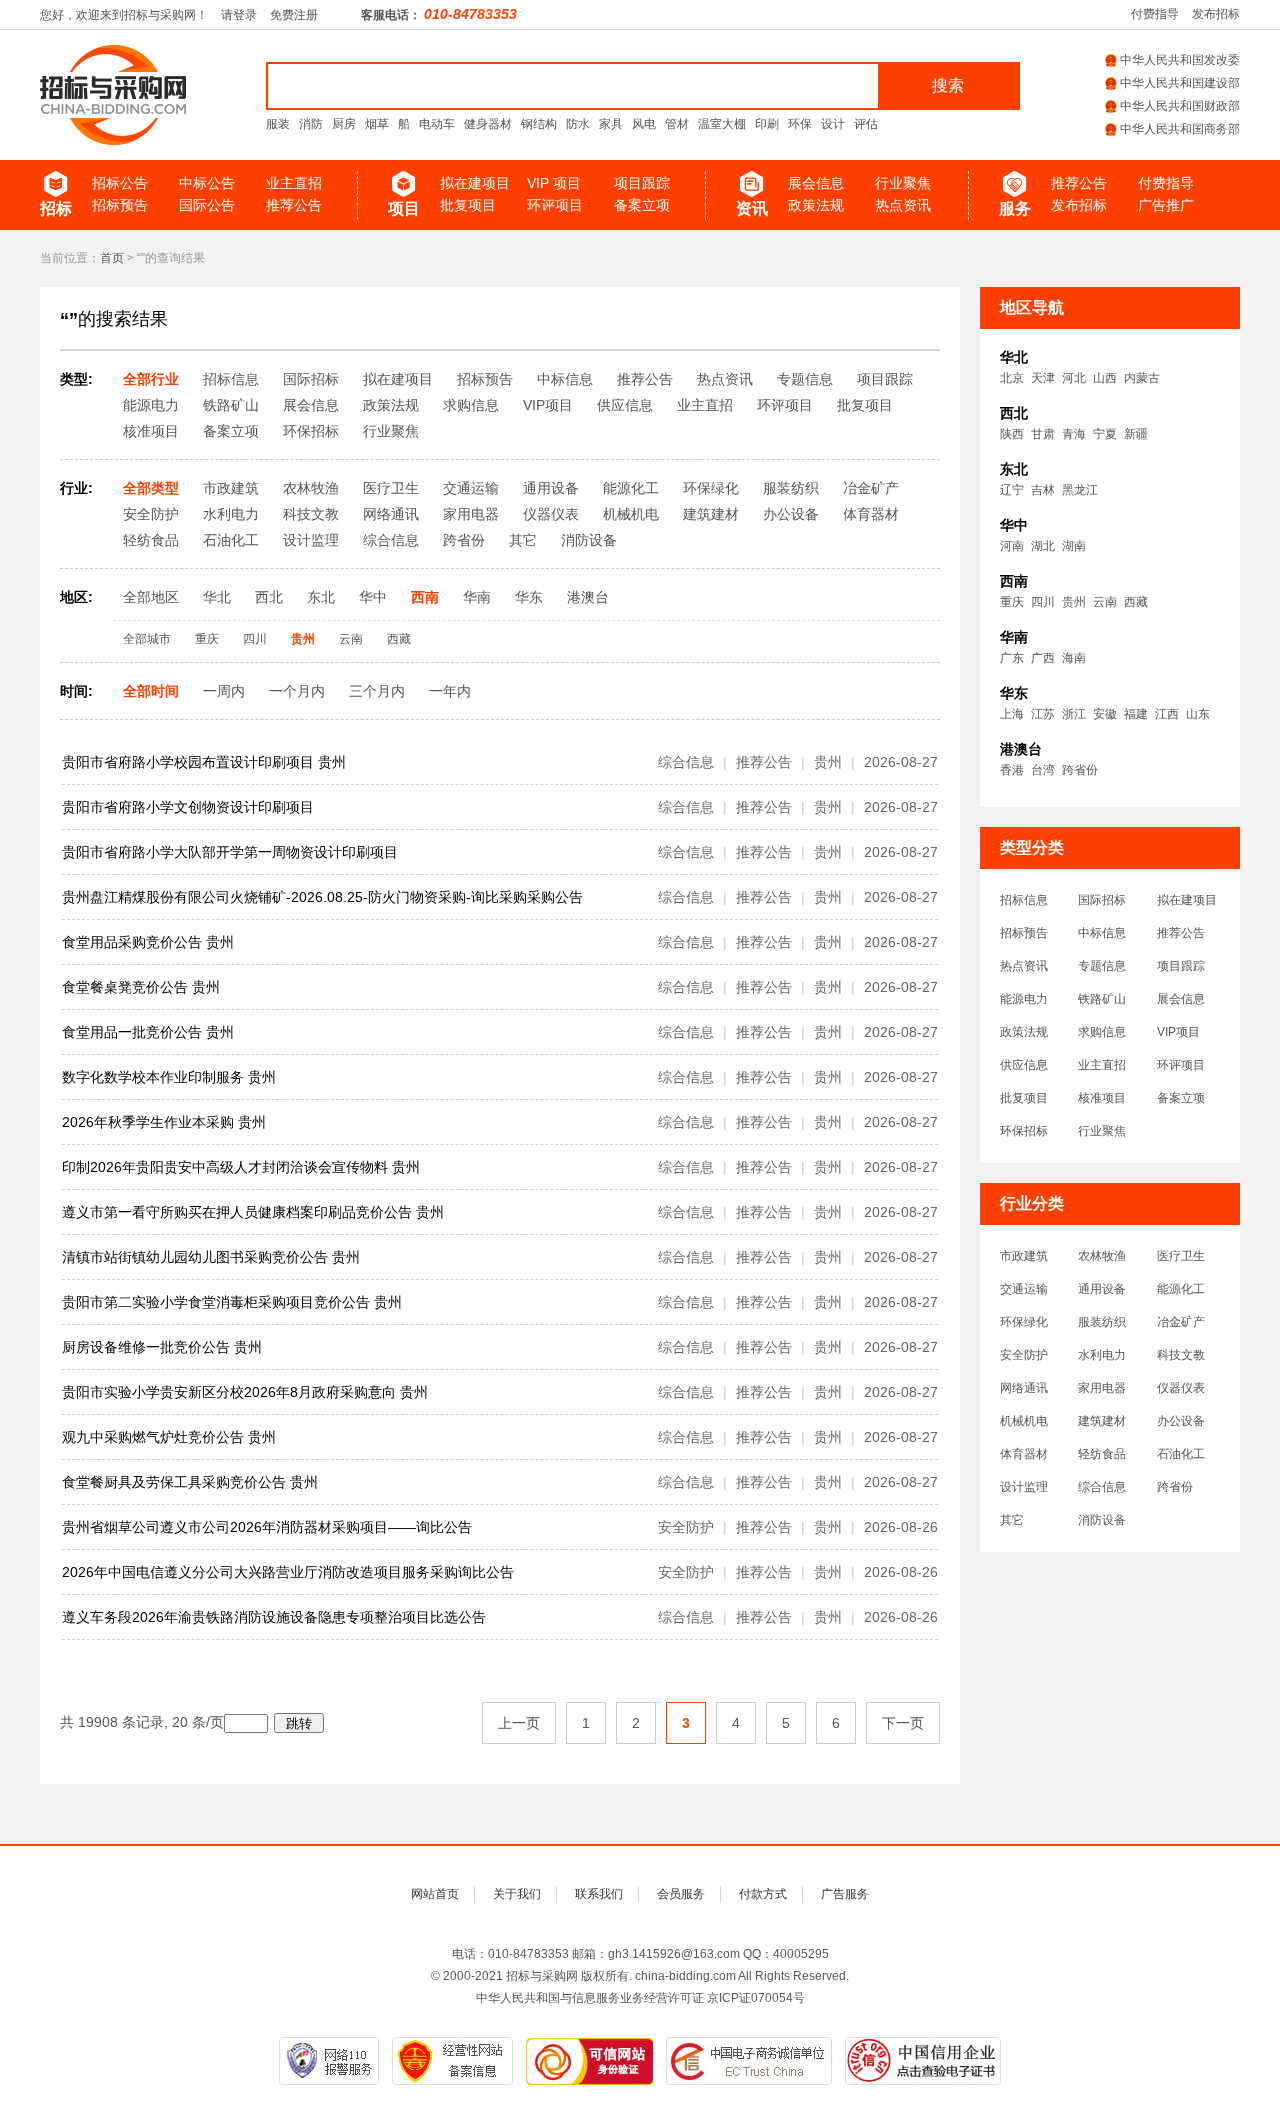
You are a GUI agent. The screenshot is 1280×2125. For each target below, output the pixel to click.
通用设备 (1102, 1289)
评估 (866, 124)
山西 (1105, 378)
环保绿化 (1024, 1322)
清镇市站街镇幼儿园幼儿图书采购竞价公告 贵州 (211, 1257)
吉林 (1043, 490)
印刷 (767, 124)
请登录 (239, 15)
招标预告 (120, 205)
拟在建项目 (475, 183)
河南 (1012, 546)
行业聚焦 (903, 183)
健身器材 (488, 124)
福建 (1136, 714)
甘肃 (1043, 434)
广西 (1043, 658)
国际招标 (1102, 900)
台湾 (1043, 770)
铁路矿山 (1102, 999)
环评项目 (555, 205)
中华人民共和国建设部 (1180, 83)
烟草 (377, 124)
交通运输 (1024, 1289)
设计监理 (1024, 1487)
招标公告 (120, 183)
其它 (1012, 1520)
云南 (1105, 602)
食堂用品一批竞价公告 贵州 (148, 1032)
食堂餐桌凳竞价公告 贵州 (141, 987)
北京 (1012, 378)
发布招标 (1216, 14)
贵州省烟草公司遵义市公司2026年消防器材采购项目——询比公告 (267, 1527)
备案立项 (642, 205)
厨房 (344, 124)
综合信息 (1102, 1487)
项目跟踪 (642, 183)
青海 (1074, 434)
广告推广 (1166, 205)
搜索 (948, 85)
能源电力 (1024, 999)
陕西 (1012, 434)
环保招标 (1024, 1131)
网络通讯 (1024, 1388)
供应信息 (1024, 1065)
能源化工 (1181, 1289)
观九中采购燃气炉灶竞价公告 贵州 (169, 1437)
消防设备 (1102, 1520)
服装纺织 (1102, 1322)
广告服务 (845, 1894)
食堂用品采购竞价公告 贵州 (148, 942)
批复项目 (468, 205)
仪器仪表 (1181, 1388)
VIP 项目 (554, 183)
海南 (1074, 658)
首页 (112, 258)
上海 (1012, 714)
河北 (1074, 378)
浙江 (1074, 714)
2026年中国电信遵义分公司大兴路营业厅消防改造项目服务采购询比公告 (288, 1572)
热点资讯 (903, 205)
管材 (677, 124)
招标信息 (1024, 900)
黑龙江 (1080, 490)
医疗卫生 (1181, 1256)
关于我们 (517, 1894)
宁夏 (1105, 434)
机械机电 (1024, 1421)
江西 (1167, 714)
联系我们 (599, 1894)
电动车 (437, 124)
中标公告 (207, 183)
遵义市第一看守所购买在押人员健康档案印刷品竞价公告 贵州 (253, 1212)
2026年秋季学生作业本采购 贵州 (164, 1122)
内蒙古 (1142, 378)
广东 (1012, 658)
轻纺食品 (1102, 1454)
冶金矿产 (1181, 1322)
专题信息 (1102, 966)
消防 (311, 124)
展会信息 (816, 183)
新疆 (1136, 434)
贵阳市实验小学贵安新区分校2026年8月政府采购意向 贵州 (245, 1392)
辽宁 (1012, 490)
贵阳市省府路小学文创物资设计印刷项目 (188, 807)
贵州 (1074, 602)
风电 (644, 124)
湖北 (1043, 546)
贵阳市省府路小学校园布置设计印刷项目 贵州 (204, 762)
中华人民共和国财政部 (1180, 106)
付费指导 (1155, 14)
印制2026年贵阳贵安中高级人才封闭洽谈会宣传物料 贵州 (241, 1167)
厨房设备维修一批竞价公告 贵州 (162, 1347)
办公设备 (1181, 1421)
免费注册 (294, 15)
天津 (1043, 378)
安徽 (1105, 714)
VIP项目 (1178, 1032)
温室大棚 (722, 124)
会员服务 (681, 1894)
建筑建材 (1102, 1421)
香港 (1012, 770)
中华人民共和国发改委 (1180, 60)
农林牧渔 (1102, 1256)
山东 (1198, 714)
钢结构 (539, 124)
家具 (611, 124)
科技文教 (1181, 1355)
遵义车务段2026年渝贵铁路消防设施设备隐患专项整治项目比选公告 (274, 1617)
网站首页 (435, 1894)
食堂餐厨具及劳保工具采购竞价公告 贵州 (190, 1482)
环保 (800, 124)
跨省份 (1080, 770)
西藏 (1136, 602)
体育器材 (1024, 1454)
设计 (833, 124)
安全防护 (1024, 1355)
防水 (578, 124)
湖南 (1074, 546)
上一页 (519, 1723)
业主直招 (294, 183)
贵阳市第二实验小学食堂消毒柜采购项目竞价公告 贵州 (232, 1302)
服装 (278, 124)
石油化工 (1181, 1454)
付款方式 (763, 1894)
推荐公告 (294, 205)
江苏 (1043, 714)
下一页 (903, 1723)
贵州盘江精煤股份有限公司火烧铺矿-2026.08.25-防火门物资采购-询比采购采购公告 (322, 897)
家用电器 (1102, 1388)
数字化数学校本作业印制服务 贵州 (169, 1077)
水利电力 (1102, 1355)
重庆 (1012, 602)
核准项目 (1102, 1098)
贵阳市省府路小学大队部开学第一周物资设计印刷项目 (230, 852)
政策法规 (816, 205)
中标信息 (1102, 933)
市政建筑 (1024, 1256)
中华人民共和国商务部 (1180, 129)
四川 (1043, 602)
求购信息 (1102, 1032)
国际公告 (207, 205)
